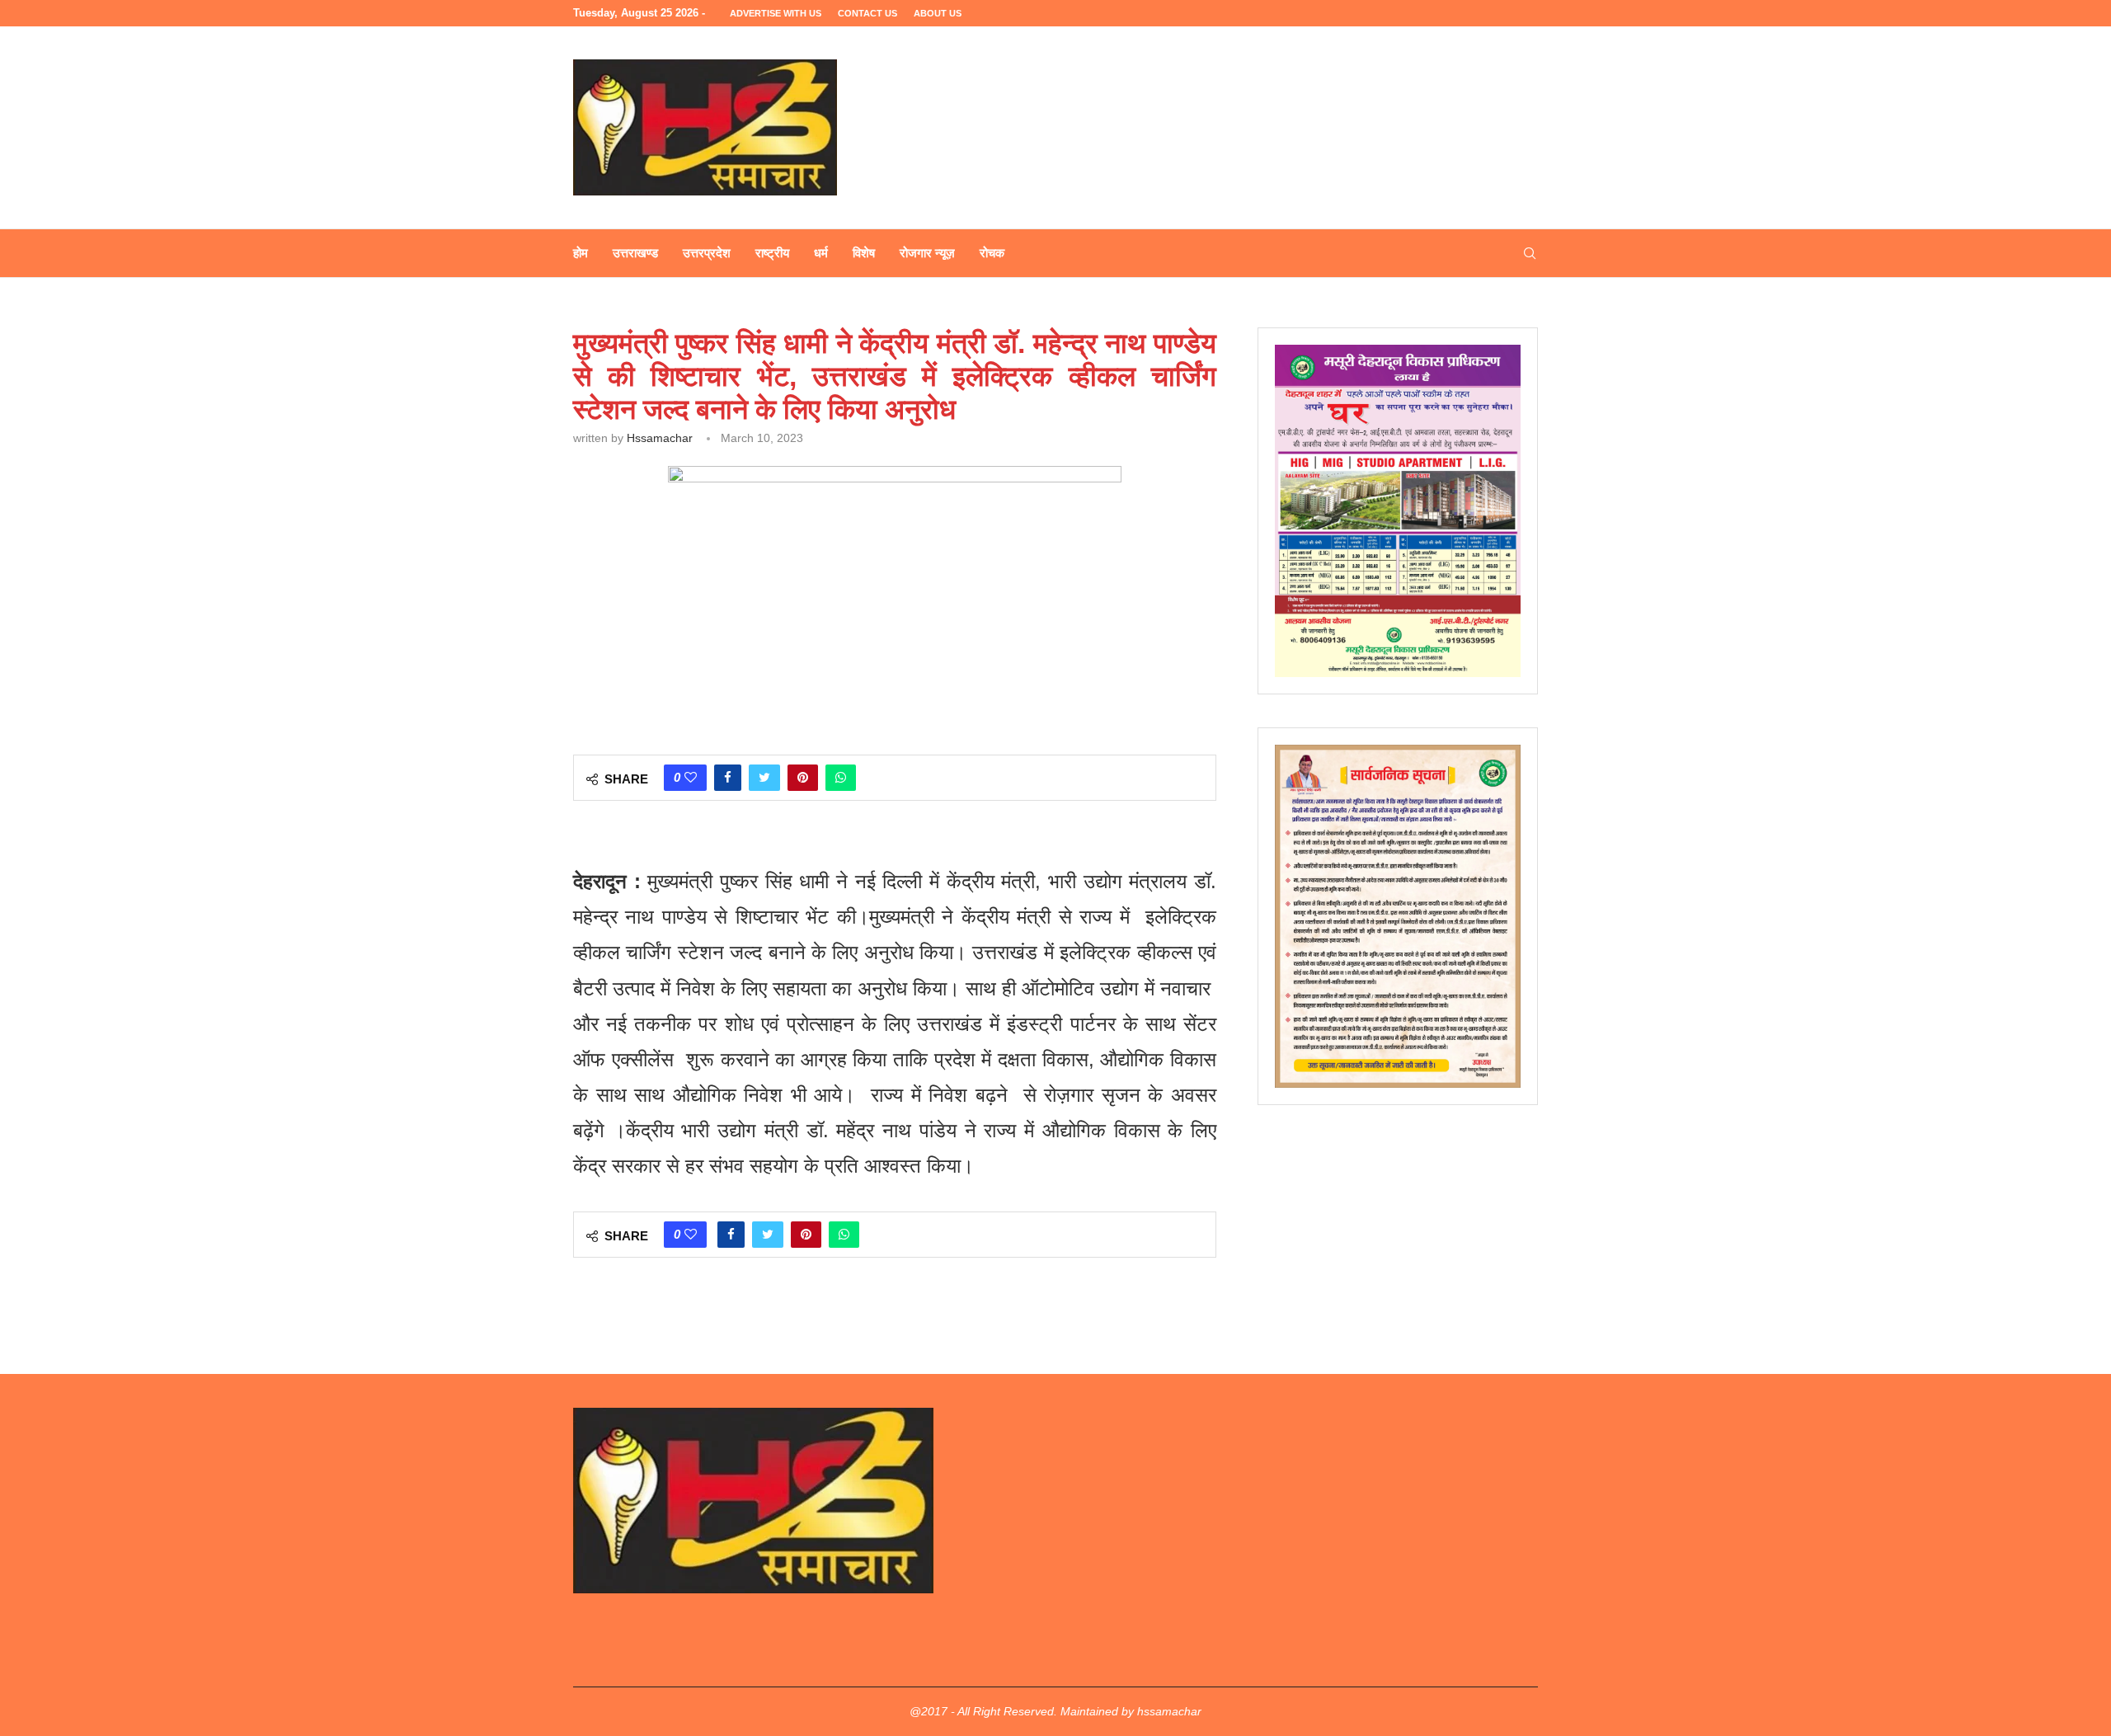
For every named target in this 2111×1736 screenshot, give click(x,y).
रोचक (992, 253)
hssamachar (660, 438)
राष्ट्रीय (772, 253)
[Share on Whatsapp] (841, 778)
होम (581, 253)
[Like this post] (691, 778)
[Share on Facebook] (728, 778)
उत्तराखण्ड (635, 253)
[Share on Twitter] (764, 778)
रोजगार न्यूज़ (927, 253)
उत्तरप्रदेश (707, 253)
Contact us (867, 13)
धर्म (821, 253)
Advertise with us (776, 13)
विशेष (864, 253)
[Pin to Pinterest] (803, 778)
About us (938, 13)
